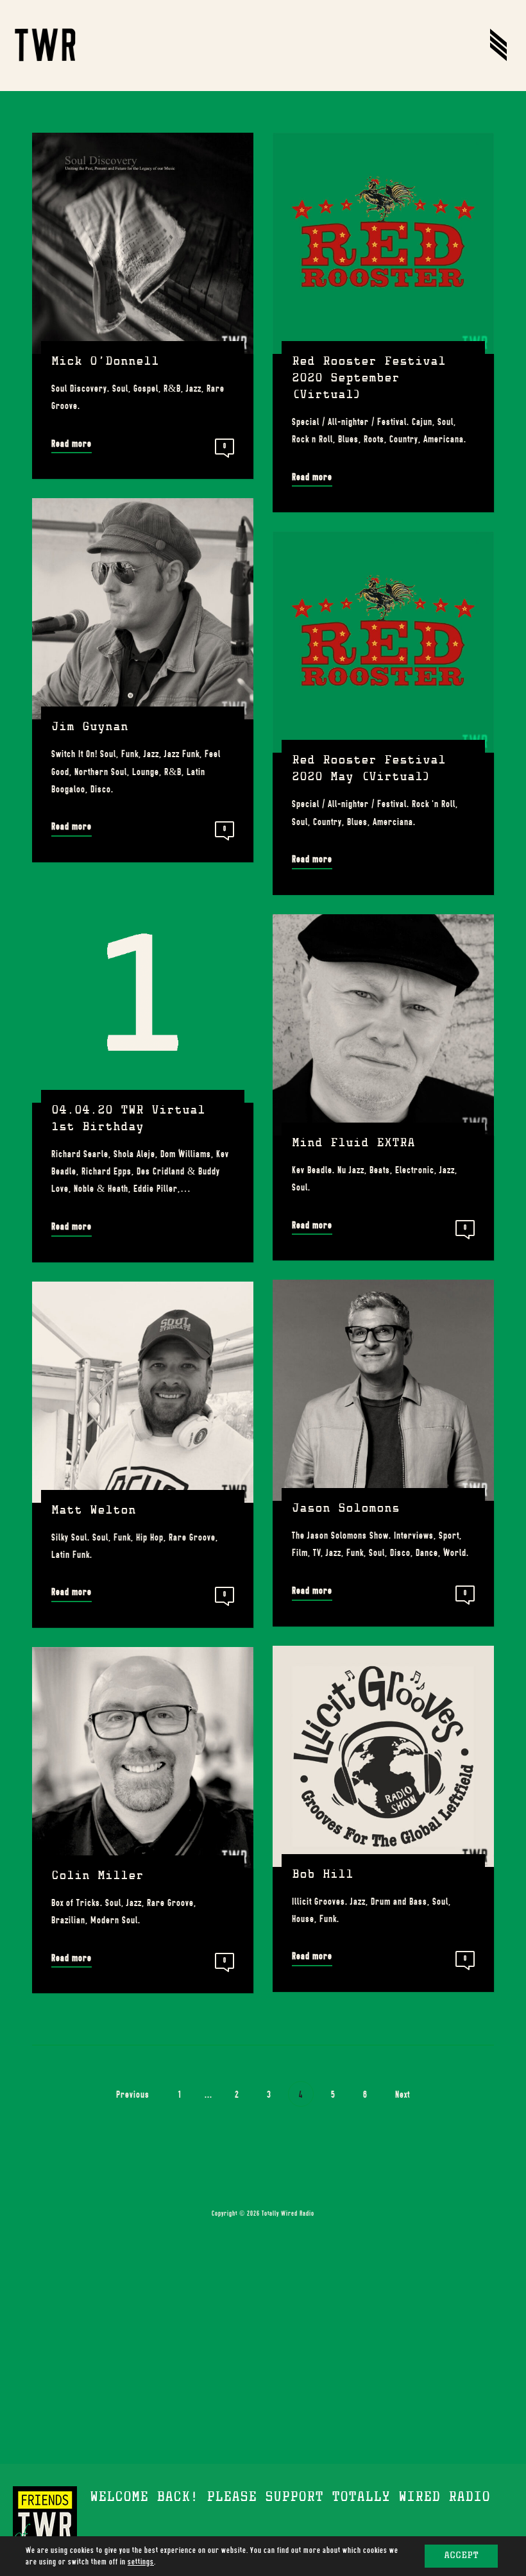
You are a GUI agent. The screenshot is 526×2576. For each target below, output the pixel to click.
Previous (131, 2095)
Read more (72, 444)
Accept (461, 2556)
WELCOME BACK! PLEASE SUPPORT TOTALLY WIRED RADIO (290, 2498)
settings (141, 2562)
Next (404, 2095)
